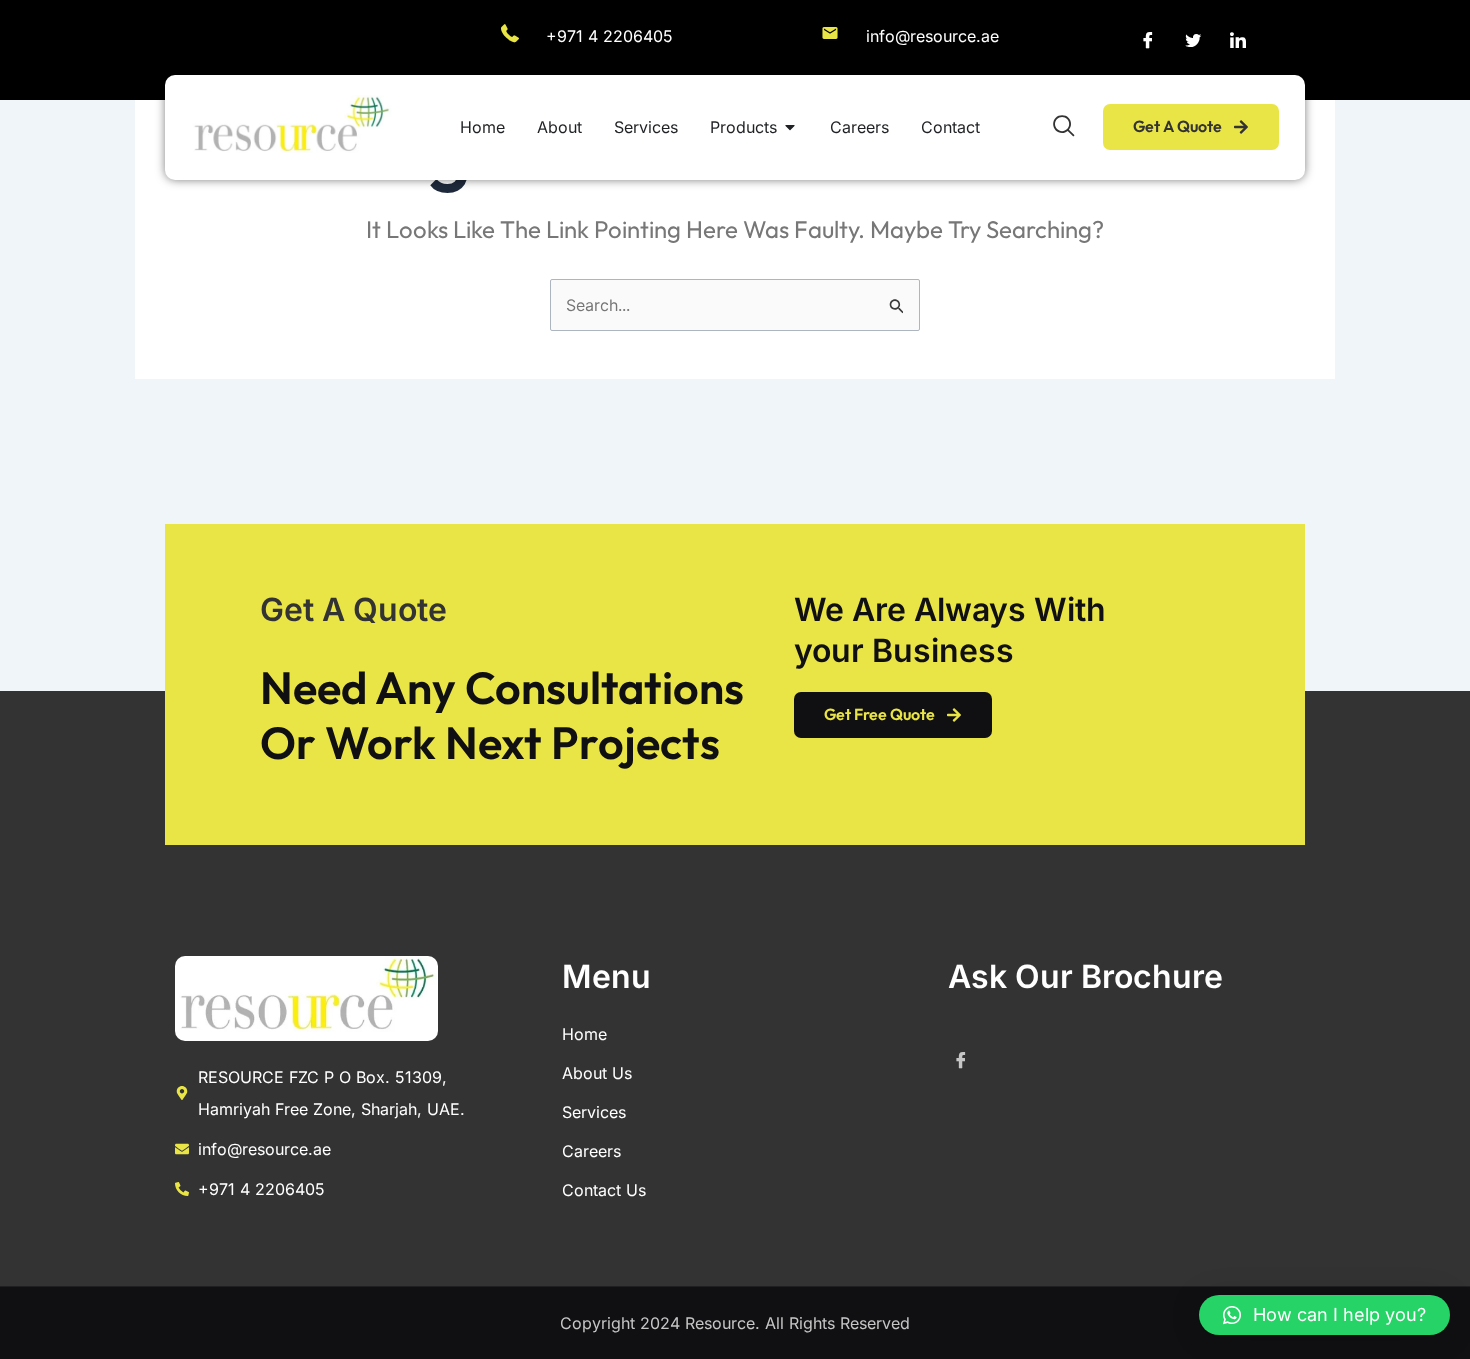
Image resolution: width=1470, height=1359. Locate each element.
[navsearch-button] (1064, 127)
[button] (1324, 1315)
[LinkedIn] (1238, 40)
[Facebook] (1148, 40)
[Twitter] (1193, 40)
